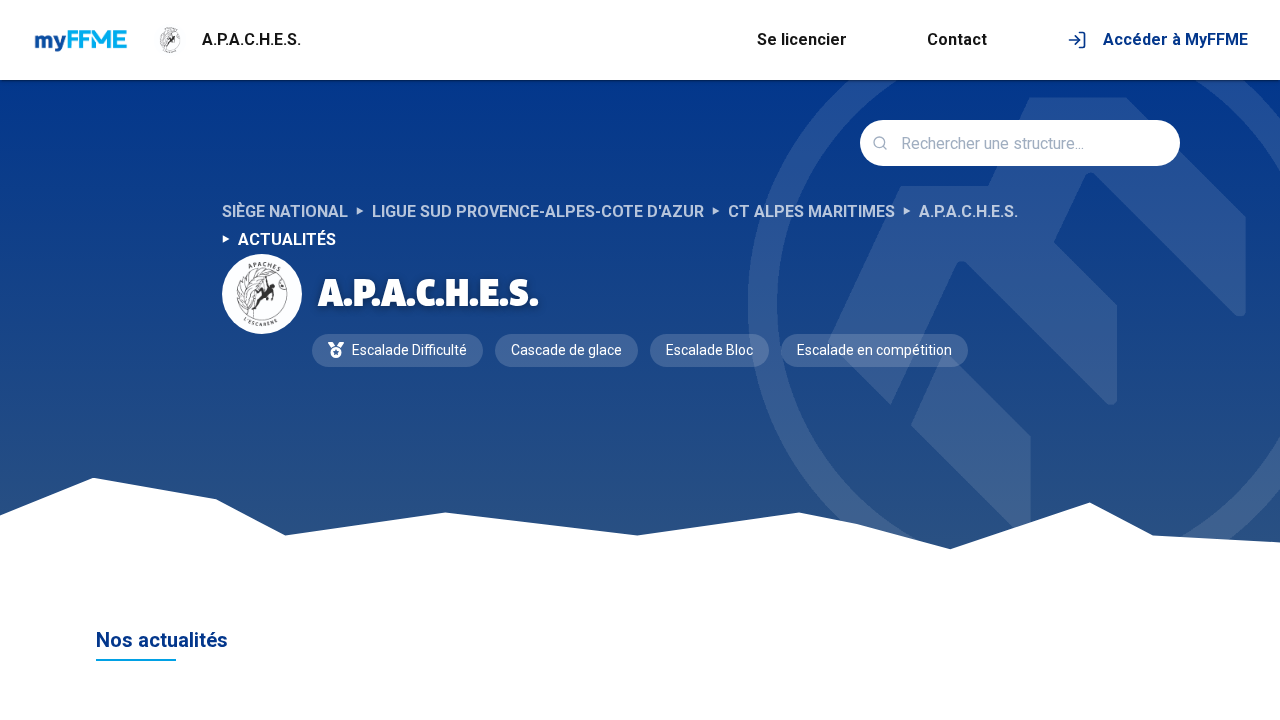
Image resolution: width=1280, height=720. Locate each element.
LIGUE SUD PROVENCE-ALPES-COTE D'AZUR (538, 211)
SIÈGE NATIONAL (285, 211)
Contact (957, 39)
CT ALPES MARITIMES (811, 211)
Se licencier (802, 39)
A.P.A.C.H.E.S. (968, 211)
